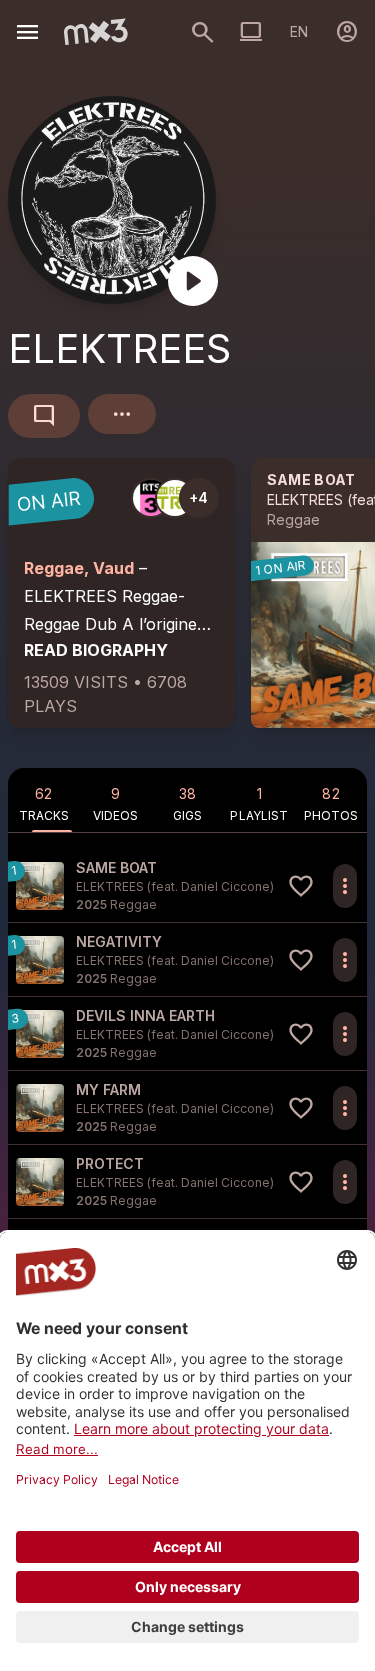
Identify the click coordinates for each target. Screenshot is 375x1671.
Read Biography (96, 650)
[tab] (44, 800)
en (299, 31)
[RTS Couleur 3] (151, 498)
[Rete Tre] (175, 498)
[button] (187, 885)
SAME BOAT (311, 479)
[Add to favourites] (301, 886)
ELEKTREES (305, 499)
